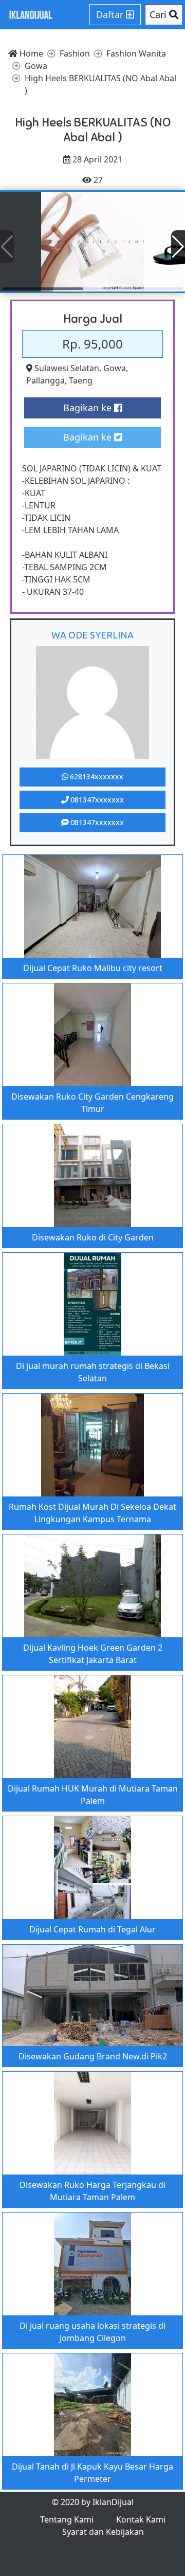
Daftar (111, 14)
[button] (178, 247)
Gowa (115, 368)
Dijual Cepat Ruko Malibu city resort (93, 968)
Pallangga (45, 380)
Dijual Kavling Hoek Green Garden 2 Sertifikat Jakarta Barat (93, 1654)
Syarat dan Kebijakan (103, 2532)
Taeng (81, 380)
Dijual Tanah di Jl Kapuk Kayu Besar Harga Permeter (92, 2473)
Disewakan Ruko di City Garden (93, 1237)
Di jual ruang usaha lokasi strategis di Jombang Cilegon (92, 2332)
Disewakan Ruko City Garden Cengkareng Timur (92, 1103)
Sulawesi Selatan (67, 368)
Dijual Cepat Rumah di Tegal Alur (92, 1929)
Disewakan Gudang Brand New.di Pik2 (93, 2056)
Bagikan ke (89, 408)
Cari (159, 14)
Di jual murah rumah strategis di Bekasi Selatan (93, 1372)
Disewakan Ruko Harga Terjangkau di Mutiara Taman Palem (92, 2191)
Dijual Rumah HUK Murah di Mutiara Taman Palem (93, 1795)
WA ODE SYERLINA (92, 635)
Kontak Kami (141, 2519)
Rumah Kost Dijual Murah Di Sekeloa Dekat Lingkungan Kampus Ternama (92, 1513)
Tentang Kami (67, 2519)
